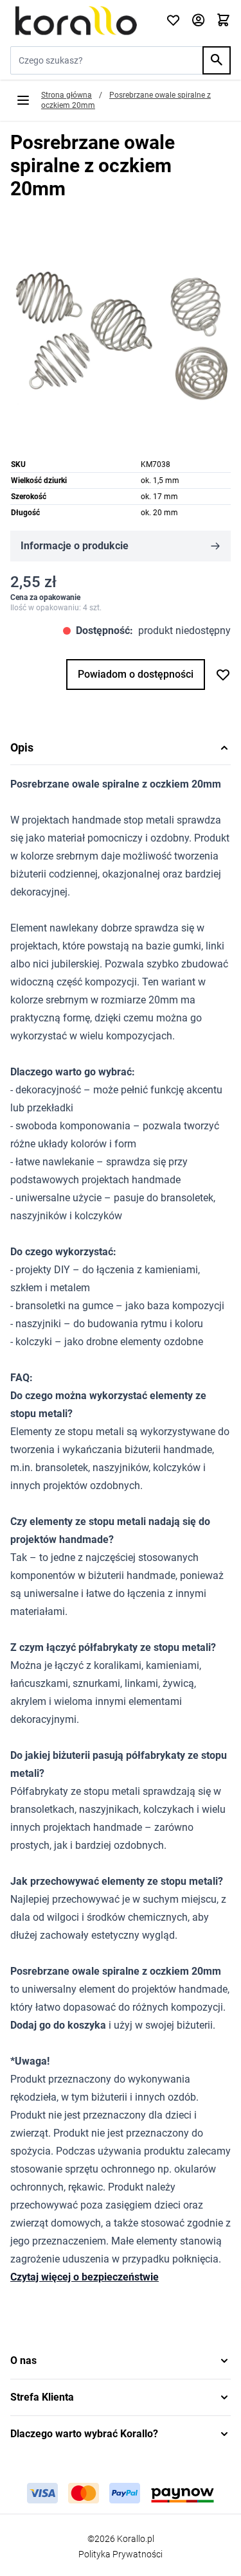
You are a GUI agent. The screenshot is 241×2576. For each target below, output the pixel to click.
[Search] (217, 60)
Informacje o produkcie (75, 546)
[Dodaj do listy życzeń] (223, 675)
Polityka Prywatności (121, 2554)
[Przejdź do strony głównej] (80, 21)
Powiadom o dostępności (136, 674)
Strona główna (67, 95)
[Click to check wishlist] (173, 21)
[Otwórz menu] (23, 100)
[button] (121, 2361)
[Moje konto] (198, 21)
